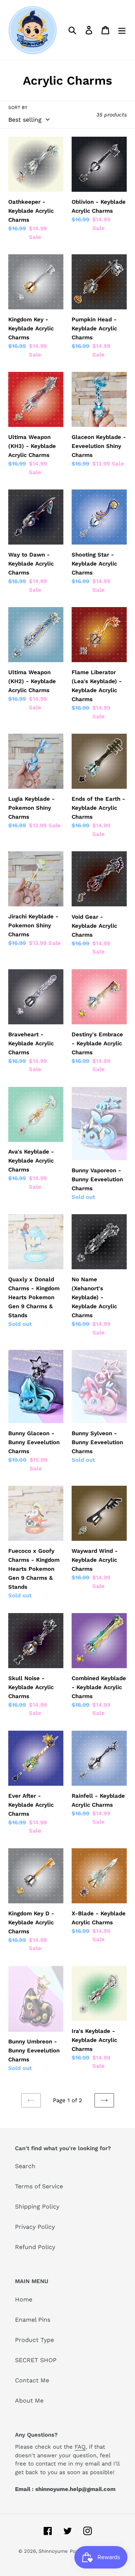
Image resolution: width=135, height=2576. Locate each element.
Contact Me (32, 2380)
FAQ (80, 2447)
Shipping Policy (37, 2207)
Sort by (18, 107)
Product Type (34, 2340)
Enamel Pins (33, 2320)
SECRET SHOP (36, 2360)
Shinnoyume (53, 2551)
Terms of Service (39, 2186)
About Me (29, 2401)
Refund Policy (35, 2247)
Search (25, 2166)
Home (24, 2299)
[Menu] (122, 30)
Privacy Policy (35, 2227)
